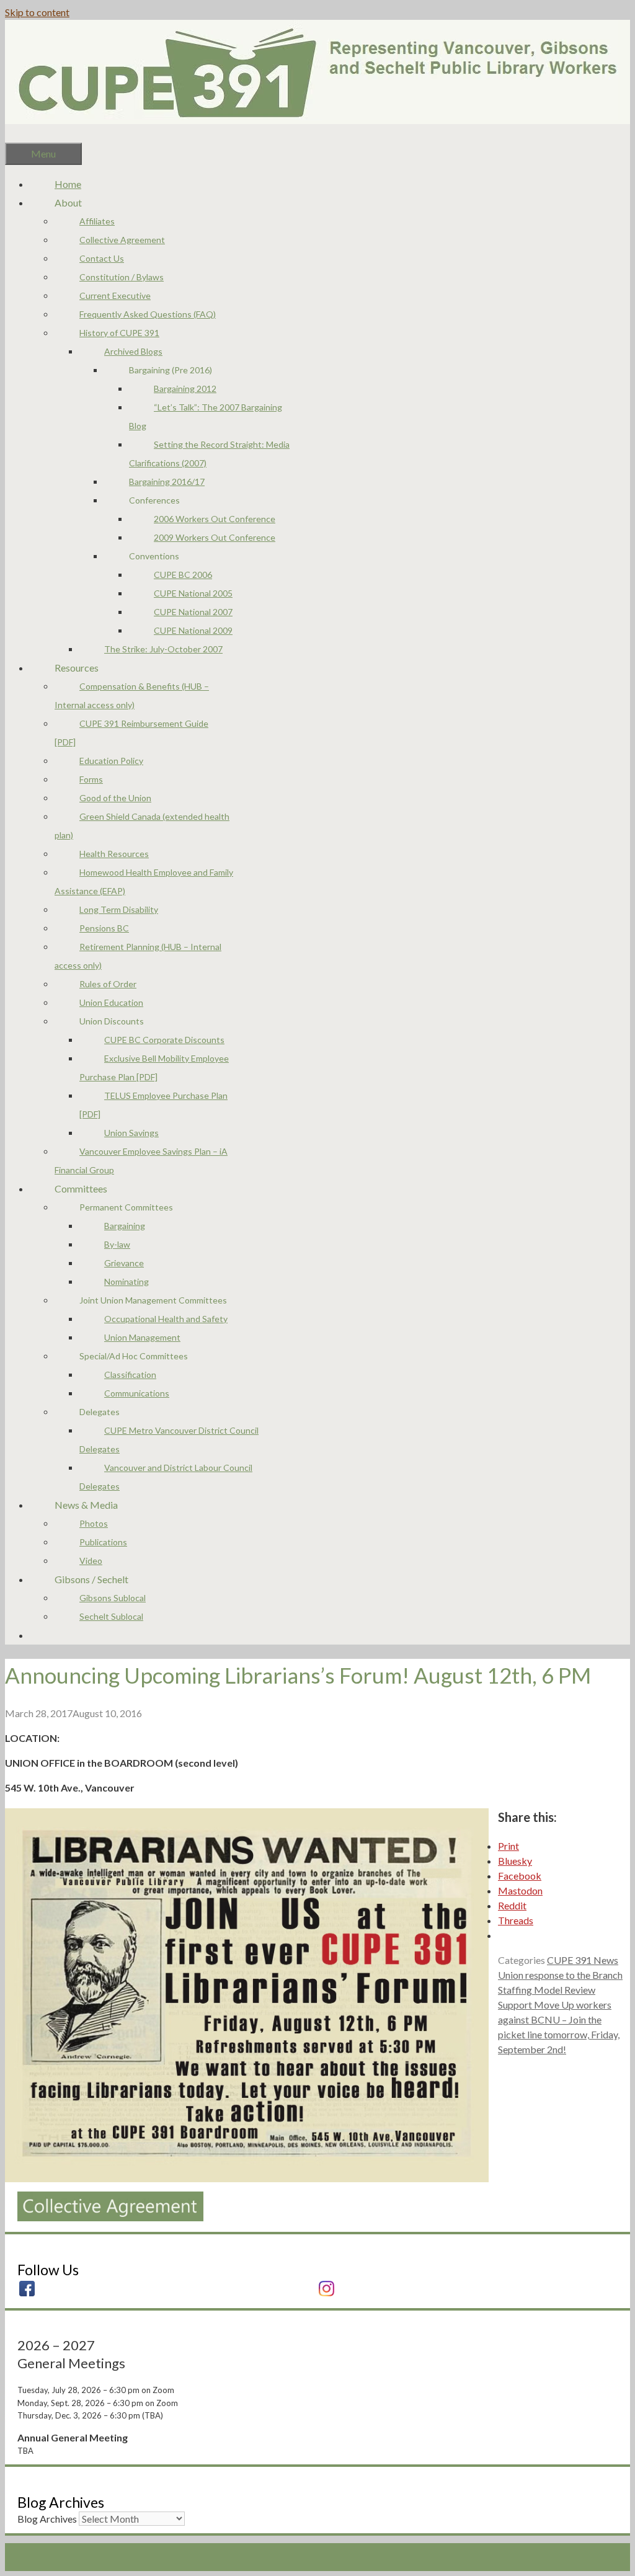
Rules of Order (108, 984)
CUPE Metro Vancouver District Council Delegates (169, 1440)
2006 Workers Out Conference (215, 519)
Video (91, 1561)
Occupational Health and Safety (166, 1319)
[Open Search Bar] (30, 133)
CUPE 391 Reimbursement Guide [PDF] (131, 733)
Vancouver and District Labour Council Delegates (166, 1477)
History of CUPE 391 (119, 333)
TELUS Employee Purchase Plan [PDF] (153, 1105)
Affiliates (97, 221)
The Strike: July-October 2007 (163, 649)
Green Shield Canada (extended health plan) (142, 826)
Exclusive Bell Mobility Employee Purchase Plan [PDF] (154, 1068)
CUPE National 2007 (193, 612)
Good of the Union (115, 798)
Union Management (142, 1337)
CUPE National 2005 (193, 593)
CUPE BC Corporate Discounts (164, 1040)
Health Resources (114, 854)
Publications (103, 1542)
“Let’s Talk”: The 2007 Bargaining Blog (206, 416)
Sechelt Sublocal (111, 1616)
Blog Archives (47, 2519)
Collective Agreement (122, 240)
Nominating (127, 1281)
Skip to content (37, 12)
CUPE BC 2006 (183, 575)
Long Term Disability (119, 909)
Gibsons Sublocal (113, 1598)
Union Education (111, 1002)
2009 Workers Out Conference (215, 537)
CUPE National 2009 (193, 630)
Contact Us (102, 258)
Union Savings (131, 1133)
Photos (94, 1523)
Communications (137, 1393)
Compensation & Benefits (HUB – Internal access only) (132, 695)
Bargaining (125, 1226)
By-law (117, 1244)
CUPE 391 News (583, 1960)
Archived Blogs (133, 351)
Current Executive (115, 295)
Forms (91, 779)
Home (68, 184)
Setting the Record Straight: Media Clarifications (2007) (209, 454)
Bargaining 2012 (185, 389)
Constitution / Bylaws (122, 277)
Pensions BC (104, 928)
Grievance (124, 1263)
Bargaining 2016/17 (167, 482)
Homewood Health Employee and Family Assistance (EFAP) (144, 882)
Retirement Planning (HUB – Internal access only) (138, 956)
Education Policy (111, 761)
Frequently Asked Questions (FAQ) (148, 314)
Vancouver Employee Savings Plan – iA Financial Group (141, 1161)
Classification (130, 1375)
